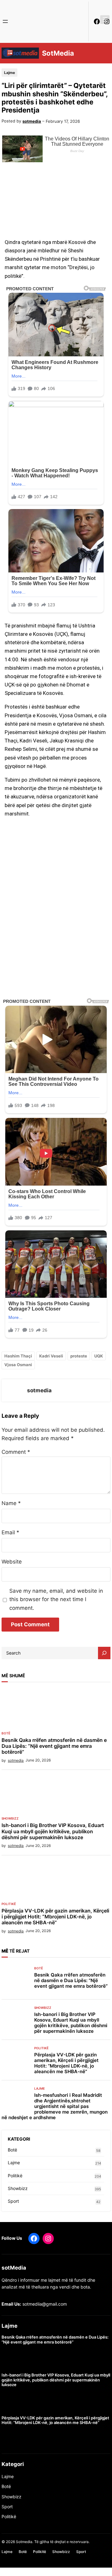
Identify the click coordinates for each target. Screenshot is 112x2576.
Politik (8, 2516)
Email (10, 1532)
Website (12, 1562)
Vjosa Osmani (18, 1365)
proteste (79, 1356)
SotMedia (58, 53)
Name (11, 1503)
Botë (6, 1733)
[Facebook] (97, 21)
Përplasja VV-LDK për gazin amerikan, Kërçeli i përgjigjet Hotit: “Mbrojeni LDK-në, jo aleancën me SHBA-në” (55, 1917)
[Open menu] (5, 21)
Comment (16, 1452)
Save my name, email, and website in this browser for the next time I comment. (56, 1599)
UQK (99, 1356)
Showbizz (10, 1818)
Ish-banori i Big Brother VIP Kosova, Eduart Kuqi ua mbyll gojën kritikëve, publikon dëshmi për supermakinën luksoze (53, 1831)
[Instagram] (48, 2239)
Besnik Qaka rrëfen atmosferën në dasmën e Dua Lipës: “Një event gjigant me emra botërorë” (54, 1746)
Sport (13, 2201)
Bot (5, 2486)
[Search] (104, 1653)
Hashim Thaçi (18, 1356)
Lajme (9, 73)
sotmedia (32, 121)
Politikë (9, 1904)
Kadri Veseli (51, 1356)
